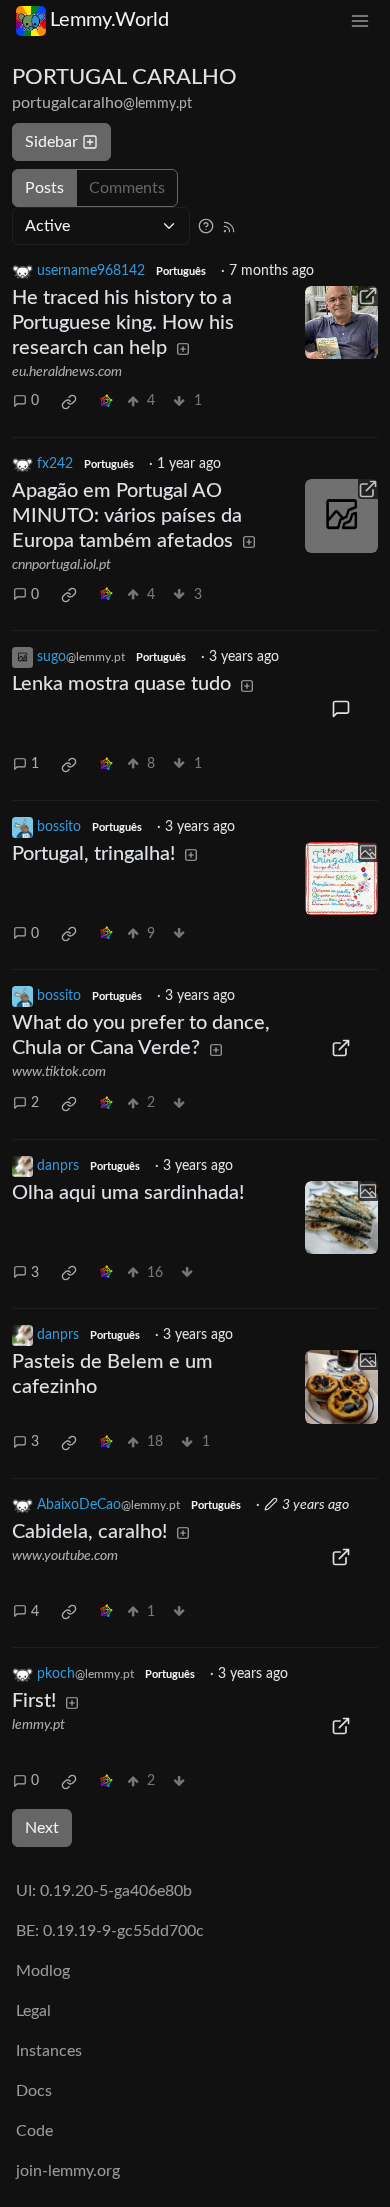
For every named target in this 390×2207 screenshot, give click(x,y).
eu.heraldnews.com (67, 372)
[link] (69, 402)
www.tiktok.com (59, 1072)
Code (34, 2131)
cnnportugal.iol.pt (61, 565)
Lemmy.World (109, 20)
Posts (44, 188)
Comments (127, 188)
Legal (33, 2011)
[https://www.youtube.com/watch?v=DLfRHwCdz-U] (342, 1557)
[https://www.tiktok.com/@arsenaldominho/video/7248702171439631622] (342, 1048)
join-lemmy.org (68, 2171)
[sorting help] (206, 226)
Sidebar (51, 142)
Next (42, 1828)
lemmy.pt (38, 1725)
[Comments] (342, 709)
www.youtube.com (65, 1556)
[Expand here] (342, 879)
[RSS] (229, 226)
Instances (49, 2051)
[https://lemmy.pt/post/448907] (342, 1726)
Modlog (43, 1971)
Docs (34, 2091)
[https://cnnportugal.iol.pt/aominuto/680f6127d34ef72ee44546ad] (342, 516)
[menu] (360, 20)
